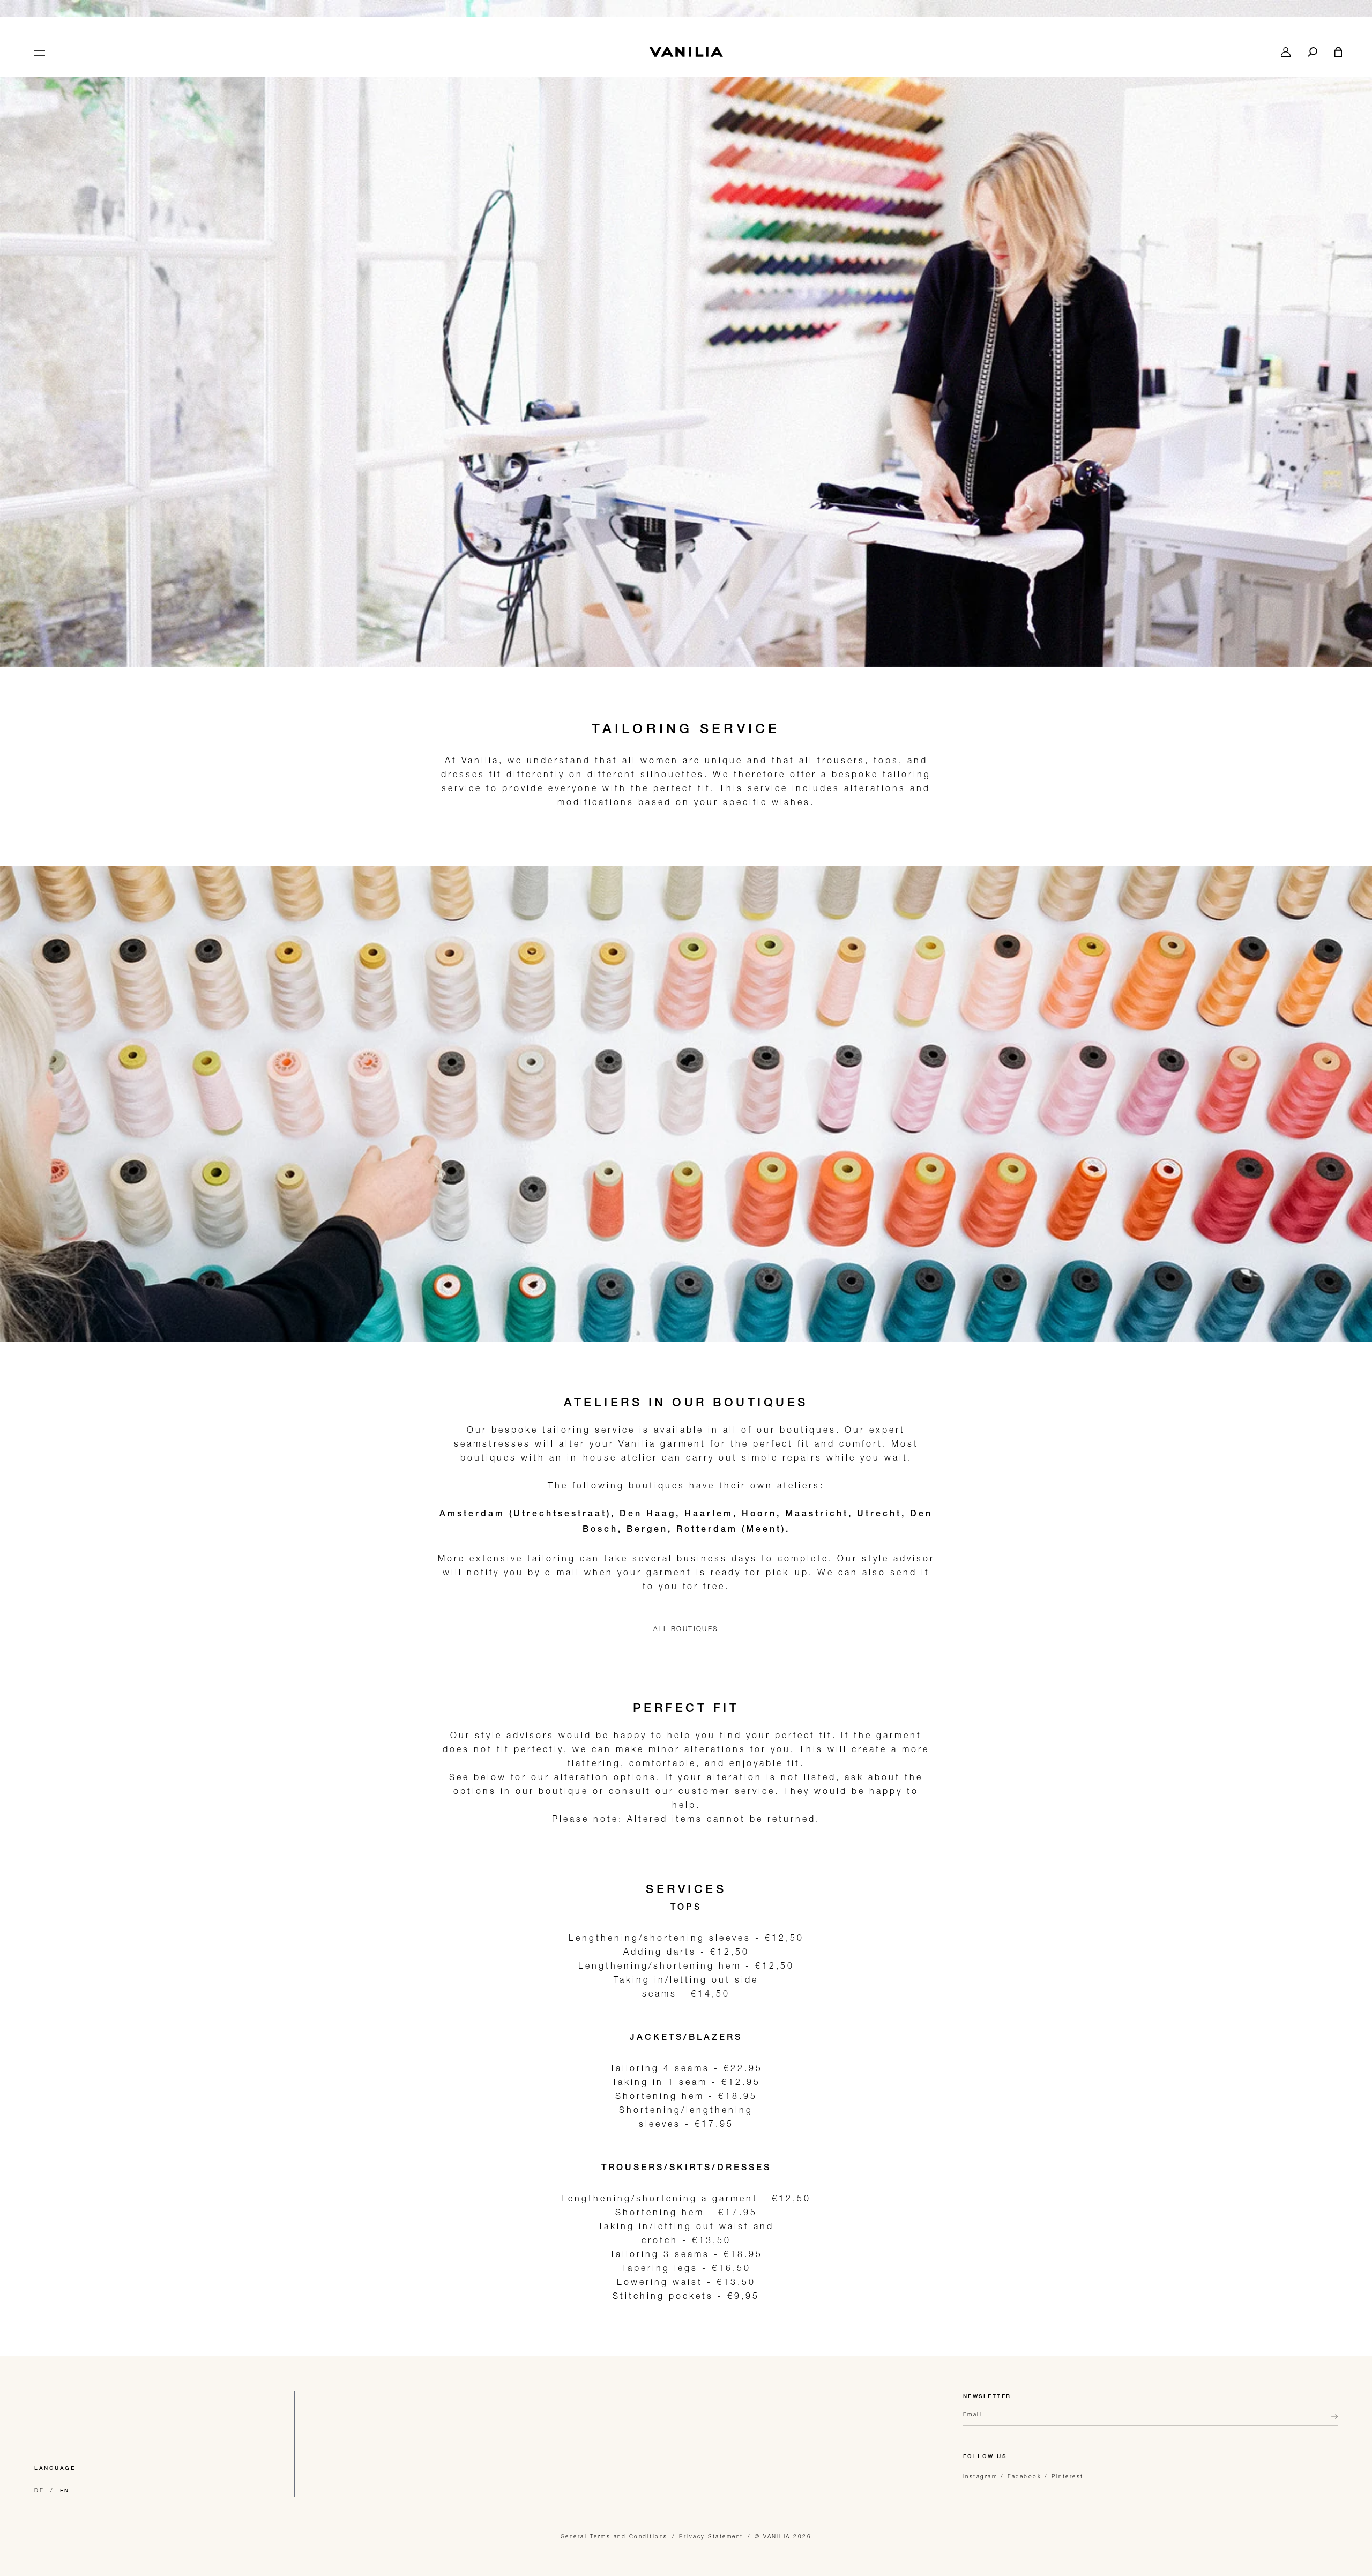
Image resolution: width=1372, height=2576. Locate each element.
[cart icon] (1338, 52)
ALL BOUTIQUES (686, 1629)
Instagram (980, 2476)
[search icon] (1313, 52)
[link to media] (686, 359)
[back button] (1331, 2421)
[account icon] (1286, 52)
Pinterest (1068, 2476)
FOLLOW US (985, 2457)
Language (55, 2469)
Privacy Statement (711, 2536)
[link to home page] (686, 52)
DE (39, 2490)
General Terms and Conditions (614, 2536)
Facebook (1024, 2476)
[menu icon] (39, 52)
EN (65, 2491)
